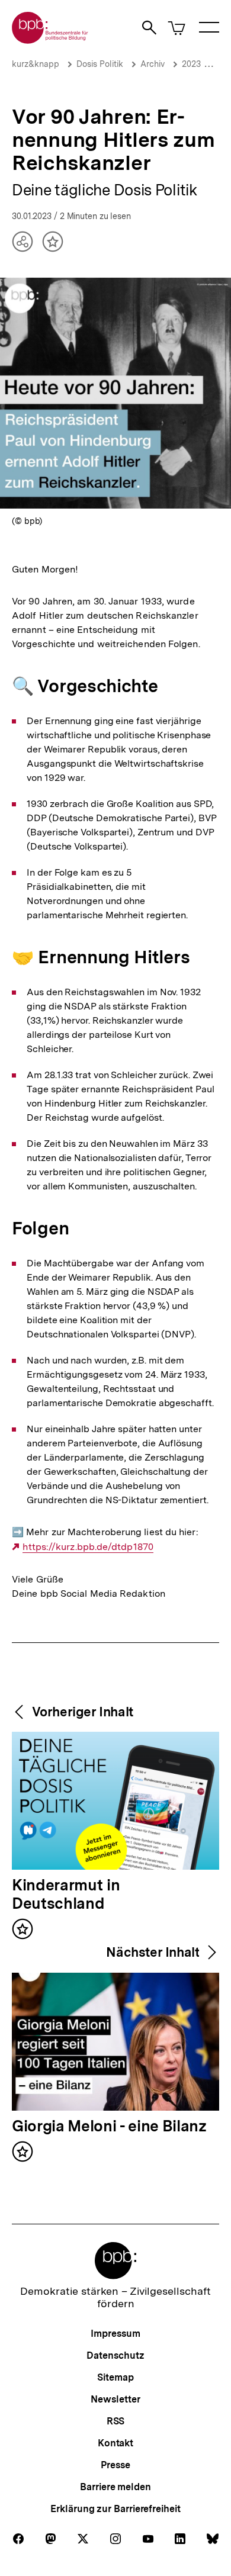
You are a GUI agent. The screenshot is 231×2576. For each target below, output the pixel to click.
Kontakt (115, 2443)
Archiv (153, 64)
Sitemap (115, 2377)
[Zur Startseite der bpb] (50, 40)
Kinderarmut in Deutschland (66, 1895)
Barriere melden (115, 2487)
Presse (115, 2465)
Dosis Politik (100, 64)
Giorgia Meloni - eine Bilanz (109, 2127)
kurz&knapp (36, 64)
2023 (191, 64)
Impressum (115, 2334)
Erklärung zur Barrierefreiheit (115, 2509)
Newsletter (115, 2399)
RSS (116, 2421)
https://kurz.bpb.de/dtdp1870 (88, 1547)
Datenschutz (115, 2355)
